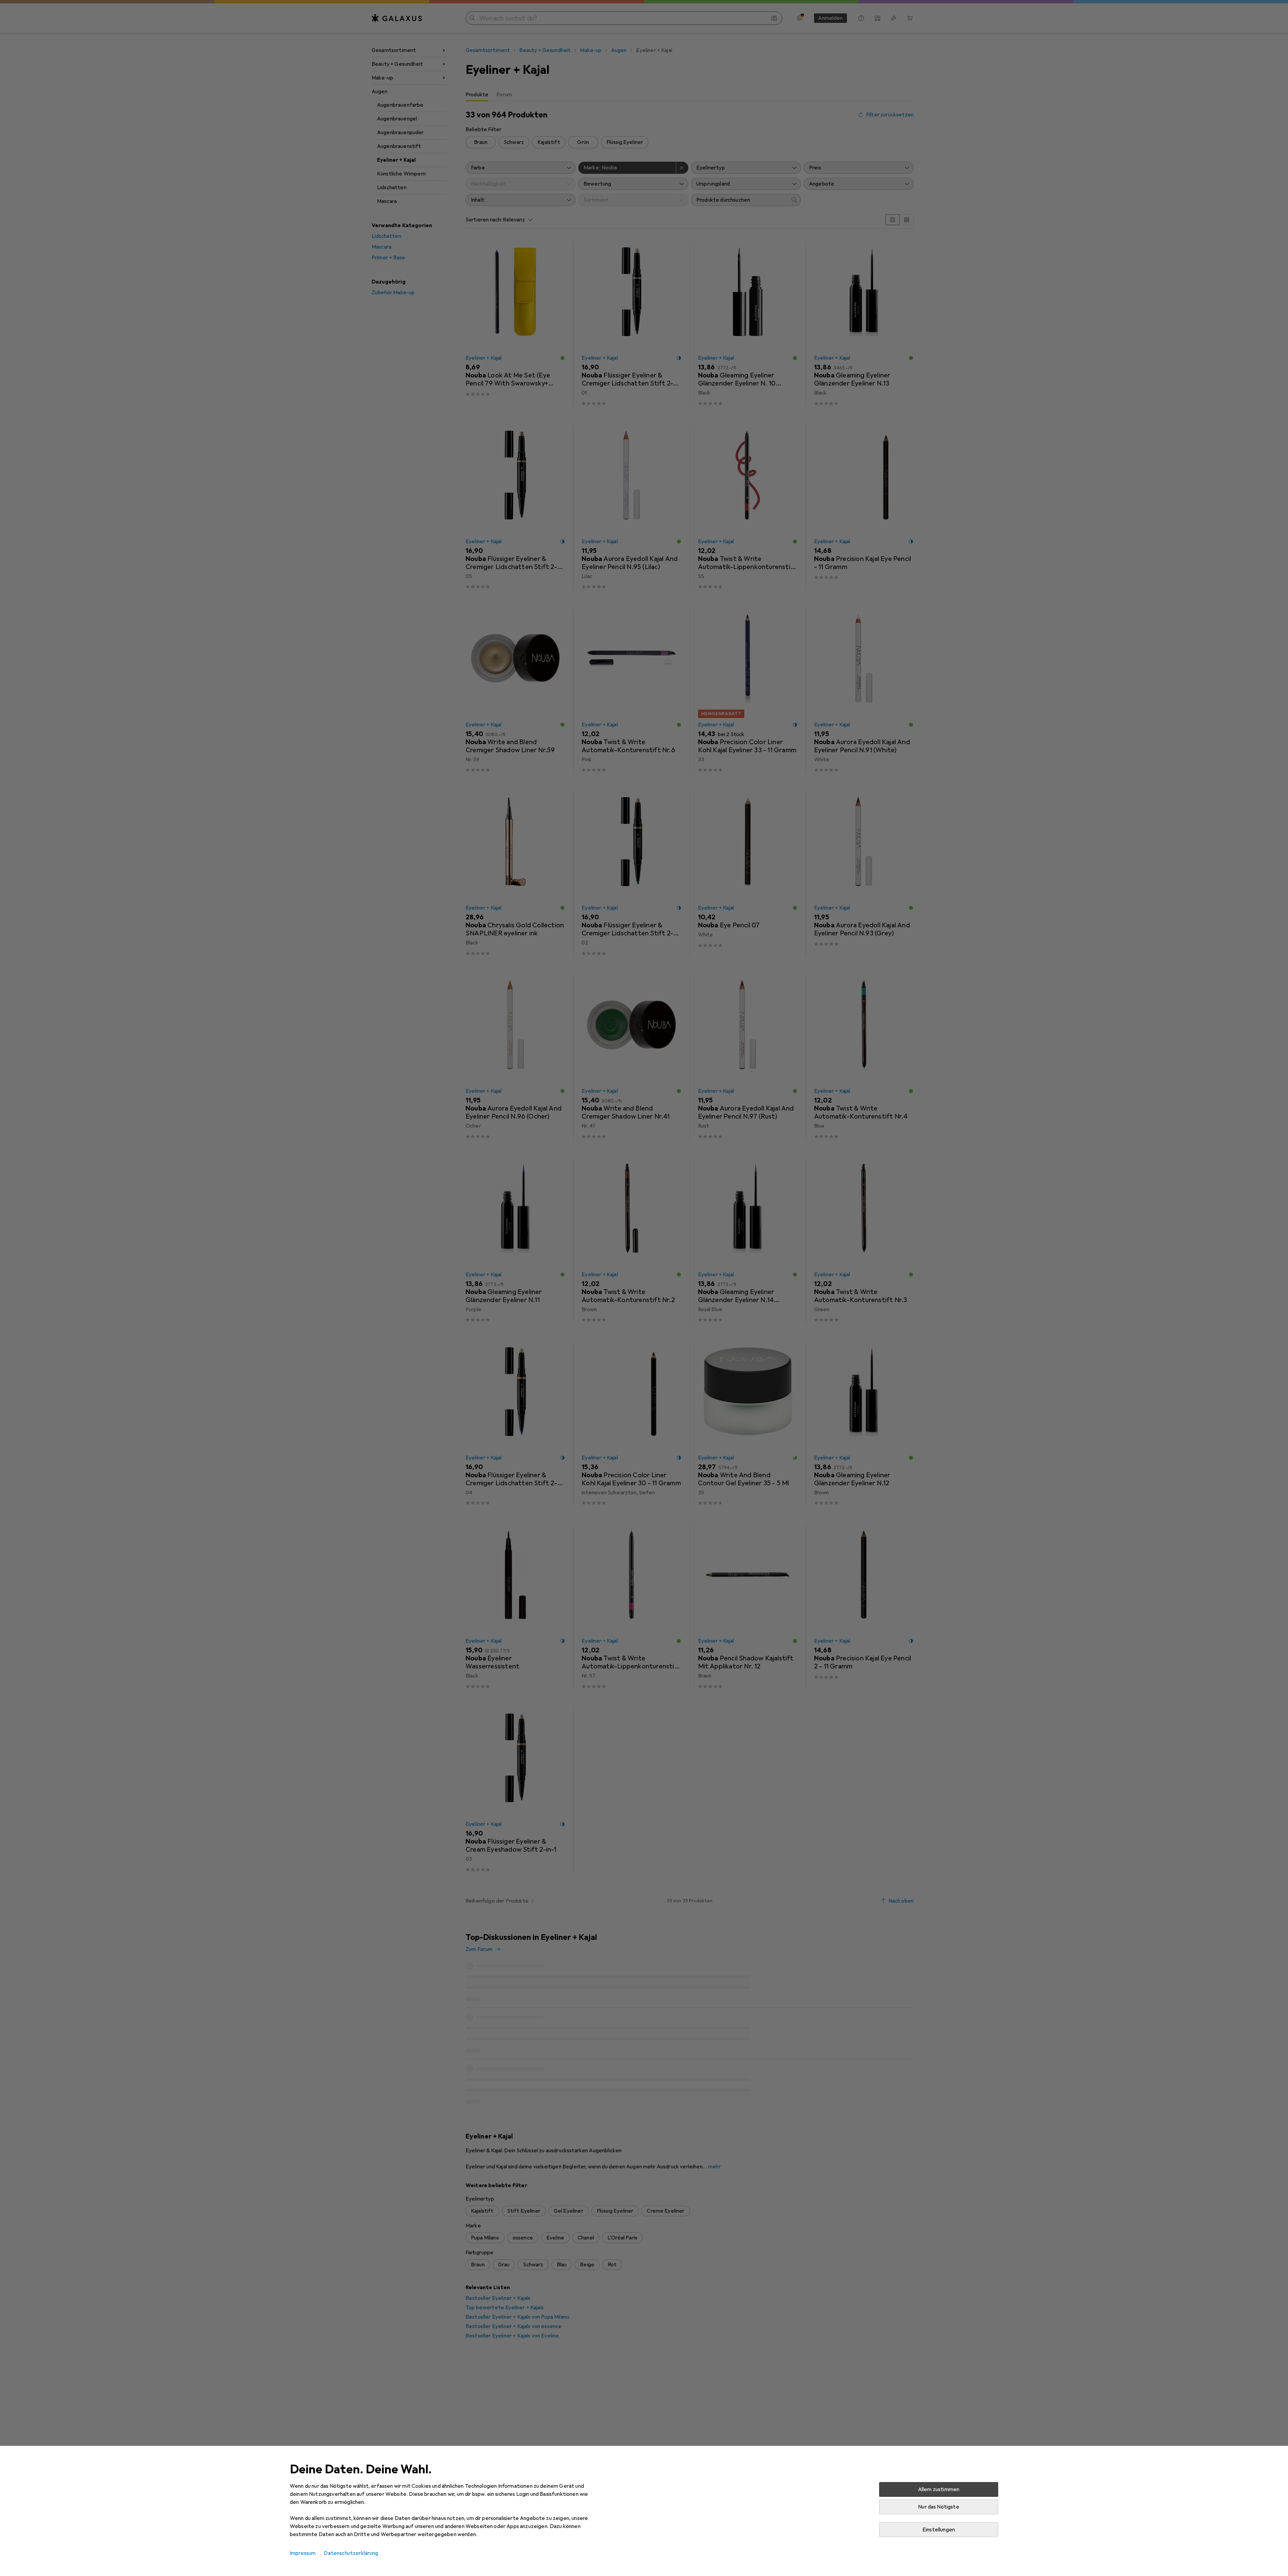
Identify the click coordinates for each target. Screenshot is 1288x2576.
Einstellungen (939, 2530)
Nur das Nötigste (939, 2507)
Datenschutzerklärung (351, 2553)
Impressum (303, 2553)
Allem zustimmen (939, 2489)
